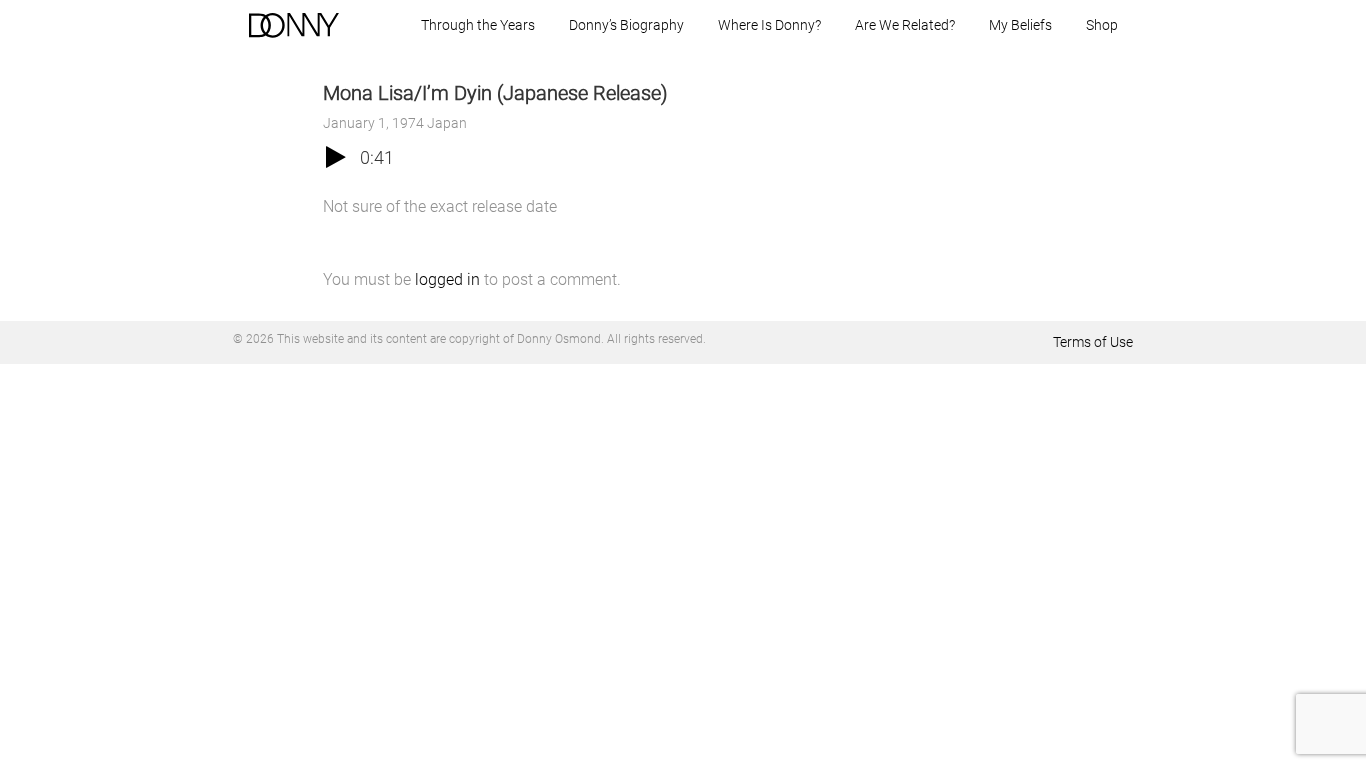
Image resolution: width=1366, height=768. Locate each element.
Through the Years (478, 25)
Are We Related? (905, 25)
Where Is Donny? (769, 25)
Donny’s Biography (626, 25)
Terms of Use (1093, 342)
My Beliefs (1020, 25)
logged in (447, 279)
